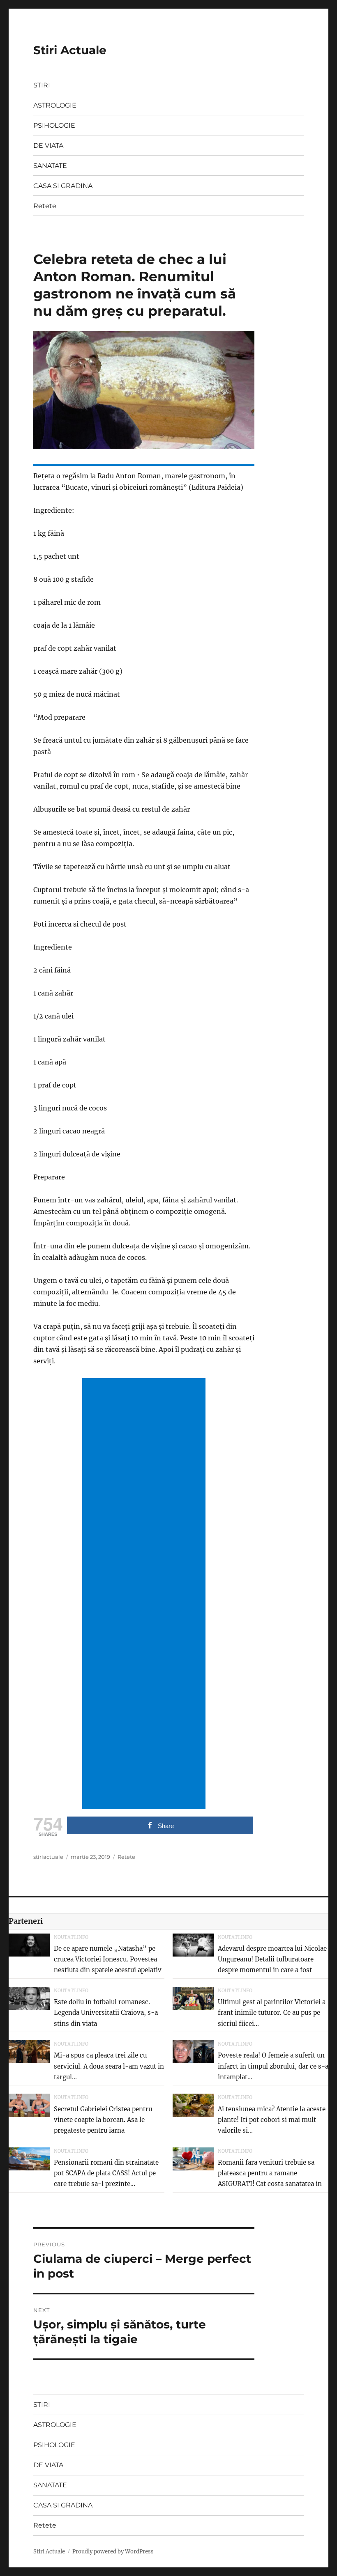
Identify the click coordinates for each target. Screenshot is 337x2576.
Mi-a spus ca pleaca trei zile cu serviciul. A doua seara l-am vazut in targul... (109, 2066)
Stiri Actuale (70, 50)
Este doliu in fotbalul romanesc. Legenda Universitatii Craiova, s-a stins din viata (106, 2013)
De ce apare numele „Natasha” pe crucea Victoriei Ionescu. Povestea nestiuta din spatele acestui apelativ (108, 1959)
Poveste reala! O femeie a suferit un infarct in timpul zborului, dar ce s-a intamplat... (273, 2066)
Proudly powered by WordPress (113, 2552)
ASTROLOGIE (55, 105)
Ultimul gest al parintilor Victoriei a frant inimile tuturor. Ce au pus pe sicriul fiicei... (272, 2013)
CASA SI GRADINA (63, 186)
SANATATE (50, 166)
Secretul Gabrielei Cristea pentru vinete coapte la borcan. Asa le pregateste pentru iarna (103, 2120)
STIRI (42, 85)
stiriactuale (48, 1857)
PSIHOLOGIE (54, 125)
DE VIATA (48, 146)
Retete (45, 206)
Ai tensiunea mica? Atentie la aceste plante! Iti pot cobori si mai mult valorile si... (272, 2120)
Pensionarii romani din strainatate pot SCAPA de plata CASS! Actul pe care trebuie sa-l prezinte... (106, 2173)
